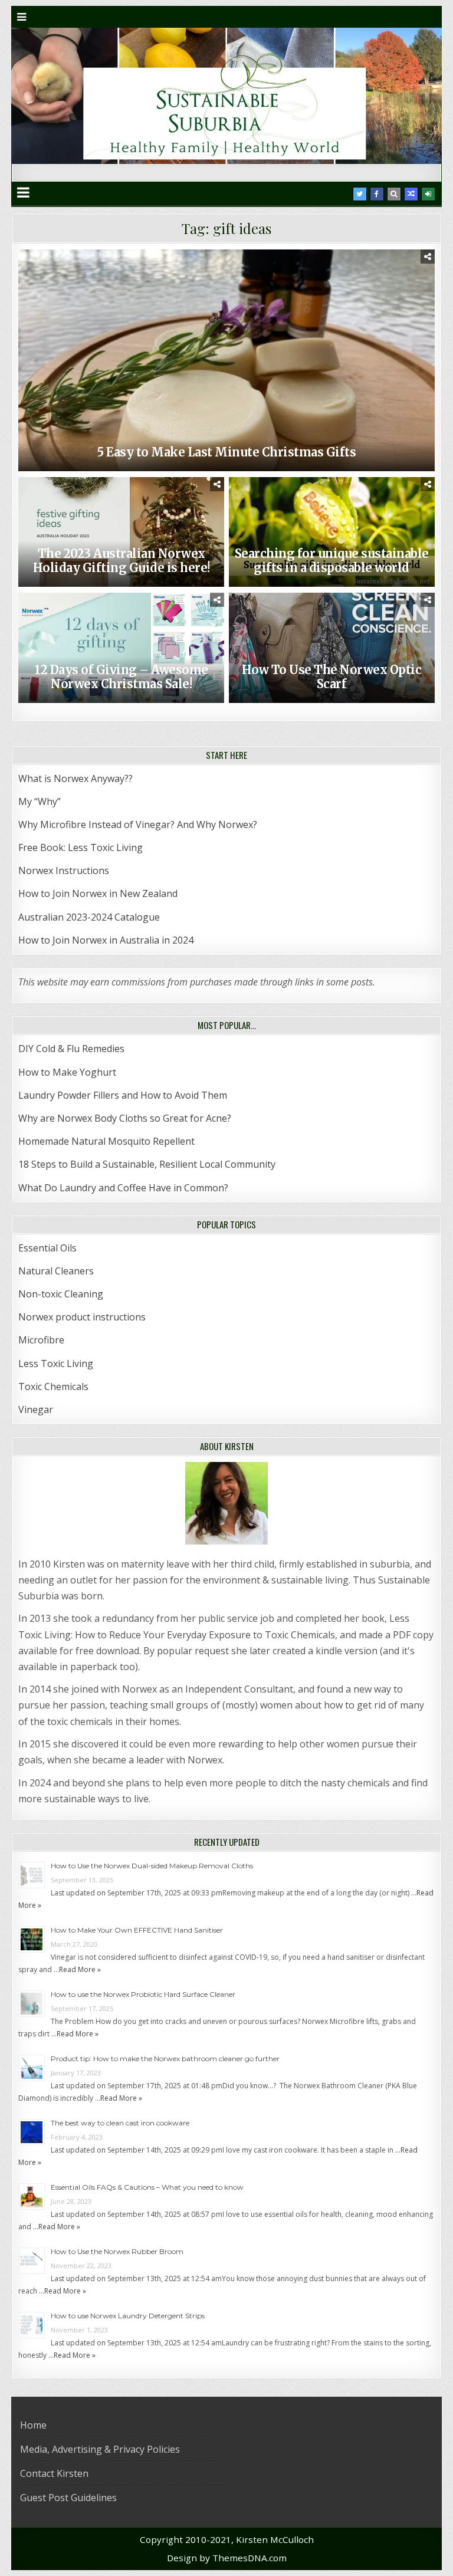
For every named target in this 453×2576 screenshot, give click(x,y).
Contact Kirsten (54, 2473)
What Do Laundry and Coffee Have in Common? (123, 1188)
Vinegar (36, 1409)
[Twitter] (360, 194)
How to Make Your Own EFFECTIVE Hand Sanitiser (137, 1930)
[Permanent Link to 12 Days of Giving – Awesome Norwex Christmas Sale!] (121, 648)
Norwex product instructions (82, 1317)
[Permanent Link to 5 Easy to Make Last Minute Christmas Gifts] (226, 360)
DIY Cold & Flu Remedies (71, 1049)
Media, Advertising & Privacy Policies (100, 2449)
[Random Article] (411, 194)
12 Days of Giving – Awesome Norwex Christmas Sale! (122, 677)
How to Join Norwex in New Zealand (98, 893)
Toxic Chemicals (53, 1386)
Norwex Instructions (64, 870)
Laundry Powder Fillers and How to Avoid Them (123, 1095)
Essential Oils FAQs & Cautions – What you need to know (147, 2187)
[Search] (394, 194)
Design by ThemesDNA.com (227, 2558)
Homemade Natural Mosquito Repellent (106, 1141)
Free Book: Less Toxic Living (81, 847)
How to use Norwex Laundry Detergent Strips (128, 2316)
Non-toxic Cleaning (61, 1294)
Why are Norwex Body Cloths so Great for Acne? (125, 1118)
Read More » (80, 1969)
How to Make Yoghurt (67, 1072)
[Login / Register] (428, 194)
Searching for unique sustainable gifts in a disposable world (332, 561)
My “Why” (40, 801)
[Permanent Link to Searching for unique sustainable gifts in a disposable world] (332, 532)
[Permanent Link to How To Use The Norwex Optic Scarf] (332, 648)
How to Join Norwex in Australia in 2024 (106, 940)
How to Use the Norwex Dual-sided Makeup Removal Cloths (152, 1866)
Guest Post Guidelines (68, 2498)
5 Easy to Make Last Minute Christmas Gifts (226, 452)
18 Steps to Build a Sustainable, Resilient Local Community (147, 1164)
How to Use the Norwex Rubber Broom (117, 2251)
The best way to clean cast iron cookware (120, 2123)
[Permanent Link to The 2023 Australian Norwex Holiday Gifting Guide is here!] (121, 532)
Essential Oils (47, 1248)
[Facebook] (377, 194)
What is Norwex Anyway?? (75, 778)
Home (33, 2425)
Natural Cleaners (56, 1271)
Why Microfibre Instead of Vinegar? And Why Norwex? (138, 824)
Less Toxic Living (56, 1363)
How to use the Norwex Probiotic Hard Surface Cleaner (143, 1994)
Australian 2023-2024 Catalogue (89, 917)
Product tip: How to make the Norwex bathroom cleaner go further (165, 2058)
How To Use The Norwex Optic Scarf (332, 677)
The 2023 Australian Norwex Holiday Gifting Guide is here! (122, 561)
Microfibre (41, 1340)
